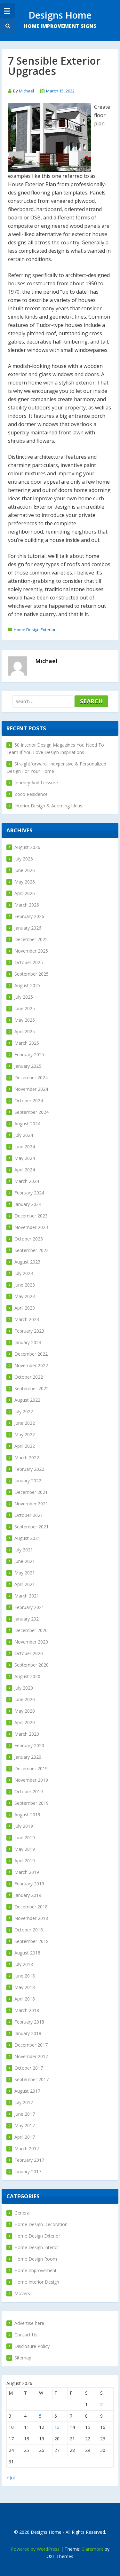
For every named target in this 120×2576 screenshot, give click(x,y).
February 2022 (29, 1469)
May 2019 (25, 1849)
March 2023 (27, 1319)
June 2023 (25, 1285)
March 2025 (27, 1043)
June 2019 (25, 1838)
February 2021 (29, 1607)
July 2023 (24, 1273)
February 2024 (29, 1193)
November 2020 (31, 1642)
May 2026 (25, 882)
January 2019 (28, 1895)
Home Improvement (36, 2270)
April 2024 (25, 1170)
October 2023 (29, 1239)
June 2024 (25, 1147)
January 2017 (28, 2172)
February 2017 (29, 2160)
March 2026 (27, 905)
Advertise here (29, 2323)
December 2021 (31, 1492)
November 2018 (31, 1918)
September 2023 (32, 1250)
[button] (7, 26)
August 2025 (27, 985)
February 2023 (29, 1331)
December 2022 (31, 1354)
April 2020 (25, 1722)
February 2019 (29, 1884)
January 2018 (28, 2033)
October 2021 (29, 1515)
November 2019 (31, 1780)
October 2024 (29, 1101)
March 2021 (27, 1596)
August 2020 (27, 1676)
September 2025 (32, 974)
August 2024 (27, 1124)
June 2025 (25, 1008)
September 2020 (32, 1665)
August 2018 (27, 1953)
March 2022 (27, 1458)
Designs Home (60, 15)
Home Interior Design (37, 2282)
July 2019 (24, 1826)
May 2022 (25, 1435)
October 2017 (29, 2068)
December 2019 (31, 1768)
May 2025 (25, 1020)
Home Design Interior (37, 2247)
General (22, 2213)
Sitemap (23, 2358)
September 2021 (32, 1527)
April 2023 (25, 1308)
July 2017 (24, 2102)
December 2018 (31, 1907)
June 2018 (25, 1976)
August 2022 (27, 1400)
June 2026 (25, 870)
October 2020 (29, 1653)
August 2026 (27, 847)
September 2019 (32, 1803)
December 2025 (31, 939)
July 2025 (24, 997)
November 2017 (31, 2056)
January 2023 (28, 1342)
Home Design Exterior (35, 630)
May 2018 (25, 1987)
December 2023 (31, 1216)
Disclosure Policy (32, 2346)
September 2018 (32, 1941)
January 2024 (28, 1204)
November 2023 (31, 1227)
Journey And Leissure (36, 783)
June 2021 (25, 1561)
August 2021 (27, 1538)
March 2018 (27, 2010)
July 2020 (24, 1688)
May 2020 (25, 1711)
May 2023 (25, 1296)
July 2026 (24, 859)
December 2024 (31, 1078)
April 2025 (25, 1031)
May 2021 (25, 1573)
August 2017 (27, 2091)
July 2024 (24, 1135)
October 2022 (29, 1377)
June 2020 (25, 1699)
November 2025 (31, 951)
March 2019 (27, 1872)
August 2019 (27, 1815)
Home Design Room (36, 2259)
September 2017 (32, 2079)
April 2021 (25, 1584)
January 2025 (28, 1066)
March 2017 (27, 2148)
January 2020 (28, 1757)
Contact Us (26, 2335)
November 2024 (31, 1089)
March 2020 (27, 1734)
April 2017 (25, 2137)
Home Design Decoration (41, 2224)
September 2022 (32, 1388)
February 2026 (29, 916)
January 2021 (28, 1619)
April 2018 (25, 1999)
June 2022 (25, 1423)
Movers (22, 2293)
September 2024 (32, 1112)
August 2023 (27, 1262)
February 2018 (29, 2022)
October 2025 (29, 962)
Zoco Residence (31, 794)
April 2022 (25, 1446)
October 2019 (29, 1791)
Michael (26, 91)
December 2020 (31, 1630)
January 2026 (28, 928)
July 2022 (24, 1411)
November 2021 (31, 1504)
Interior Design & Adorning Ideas (48, 806)
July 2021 (24, 1550)
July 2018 (24, 1964)
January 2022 (28, 1481)
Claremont (92, 2549)
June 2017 (25, 2114)
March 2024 (27, 1181)
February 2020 (29, 1745)
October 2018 (29, 1930)
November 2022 (31, 1365)
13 (57, 2427)
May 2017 (25, 2125)
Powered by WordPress (35, 2549)
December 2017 (31, 2045)
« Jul (11, 2478)
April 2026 (25, 893)
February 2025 (29, 1054)
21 (72, 2439)
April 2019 (25, 1861)
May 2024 (25, 1158)
